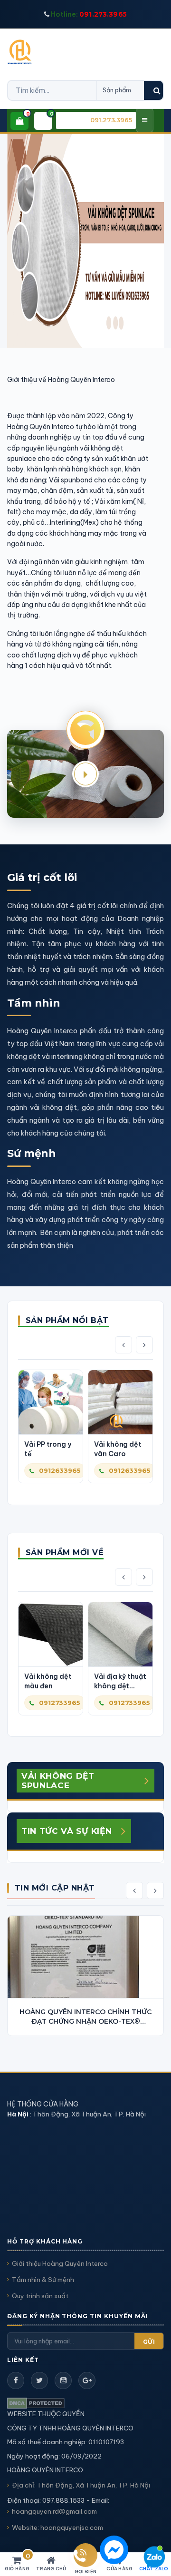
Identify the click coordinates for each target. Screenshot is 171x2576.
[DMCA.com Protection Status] (36, 2403)
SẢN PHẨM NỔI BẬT (67, 1320)
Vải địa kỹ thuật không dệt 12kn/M (120, 1681)
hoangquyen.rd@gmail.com (54, 2511)
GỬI (149, 2342)
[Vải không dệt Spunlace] (85, 240)
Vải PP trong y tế (48, 1449)
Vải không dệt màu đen (48, 1681)
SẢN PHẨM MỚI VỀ (65, 1552)
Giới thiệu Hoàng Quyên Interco (60, 2263)
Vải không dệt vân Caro (118, 1449)
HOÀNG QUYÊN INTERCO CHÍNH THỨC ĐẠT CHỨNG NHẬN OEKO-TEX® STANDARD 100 (85, 2017)
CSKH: (100, 120)
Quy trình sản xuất (40, 2296)
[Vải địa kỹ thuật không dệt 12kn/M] (120, 1634)
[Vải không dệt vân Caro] (120, 1402)
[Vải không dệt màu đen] (51, 1634)
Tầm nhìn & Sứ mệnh (43, 2280)
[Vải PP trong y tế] (51, 1402)
